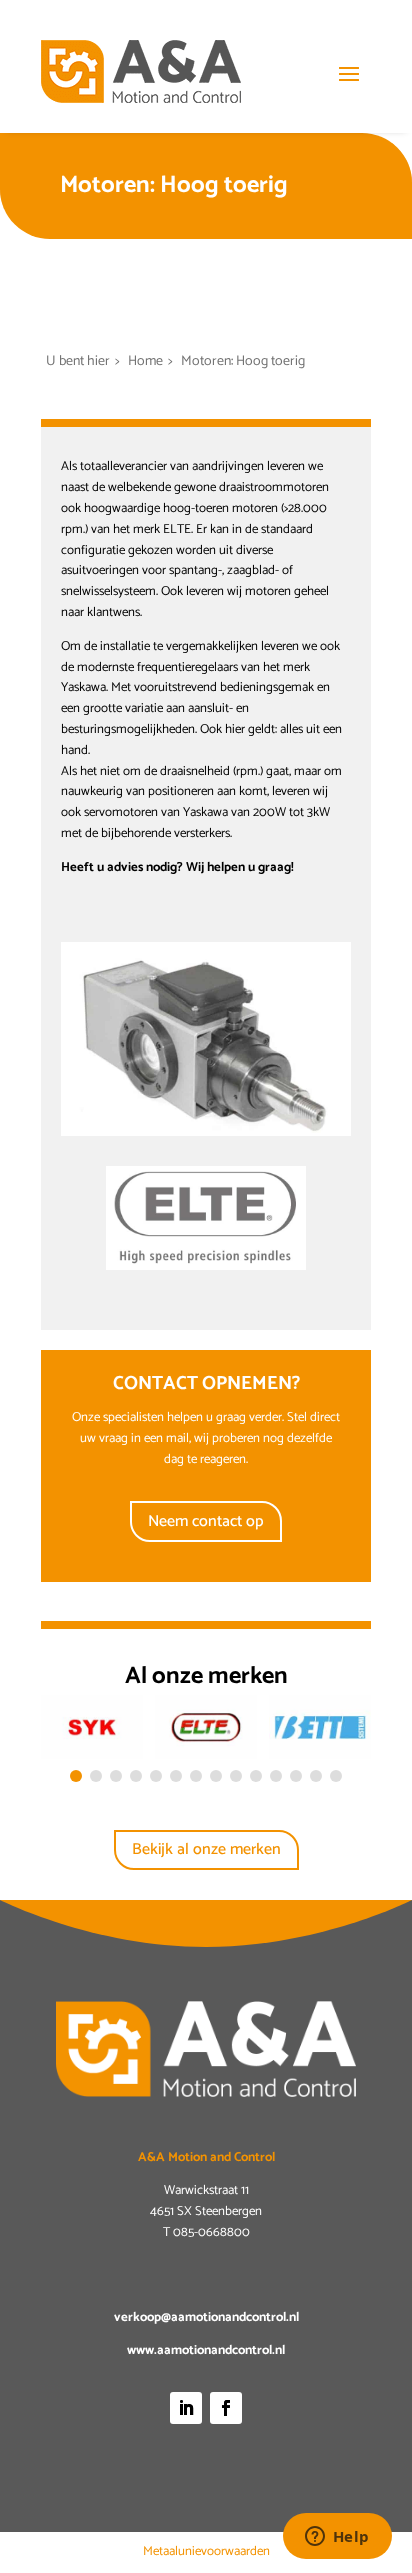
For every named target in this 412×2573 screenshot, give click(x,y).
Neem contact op (206, 1521)
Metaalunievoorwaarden (206, 2551)
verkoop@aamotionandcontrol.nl (206, 2317)
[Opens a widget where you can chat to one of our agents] (337, 2538)
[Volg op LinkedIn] (186, 2408)
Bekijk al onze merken (206, 1849)
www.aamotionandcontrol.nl (206, 2350)
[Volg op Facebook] (226, 2408)
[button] (76, 1776)
